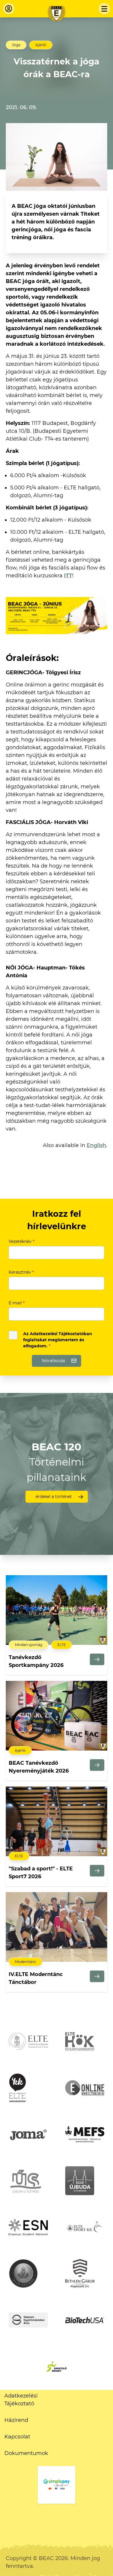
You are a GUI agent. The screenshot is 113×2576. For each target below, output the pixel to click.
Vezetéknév (22, 1241)
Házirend (16, 2420)
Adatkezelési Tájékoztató (21, 2400)
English (96, 1145)
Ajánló (41, 45)
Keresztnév (21, 1272)
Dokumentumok (26, 2453)
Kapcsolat (17, 2437)
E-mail (17, 1303)
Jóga (16, 45)
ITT (68, 576)
